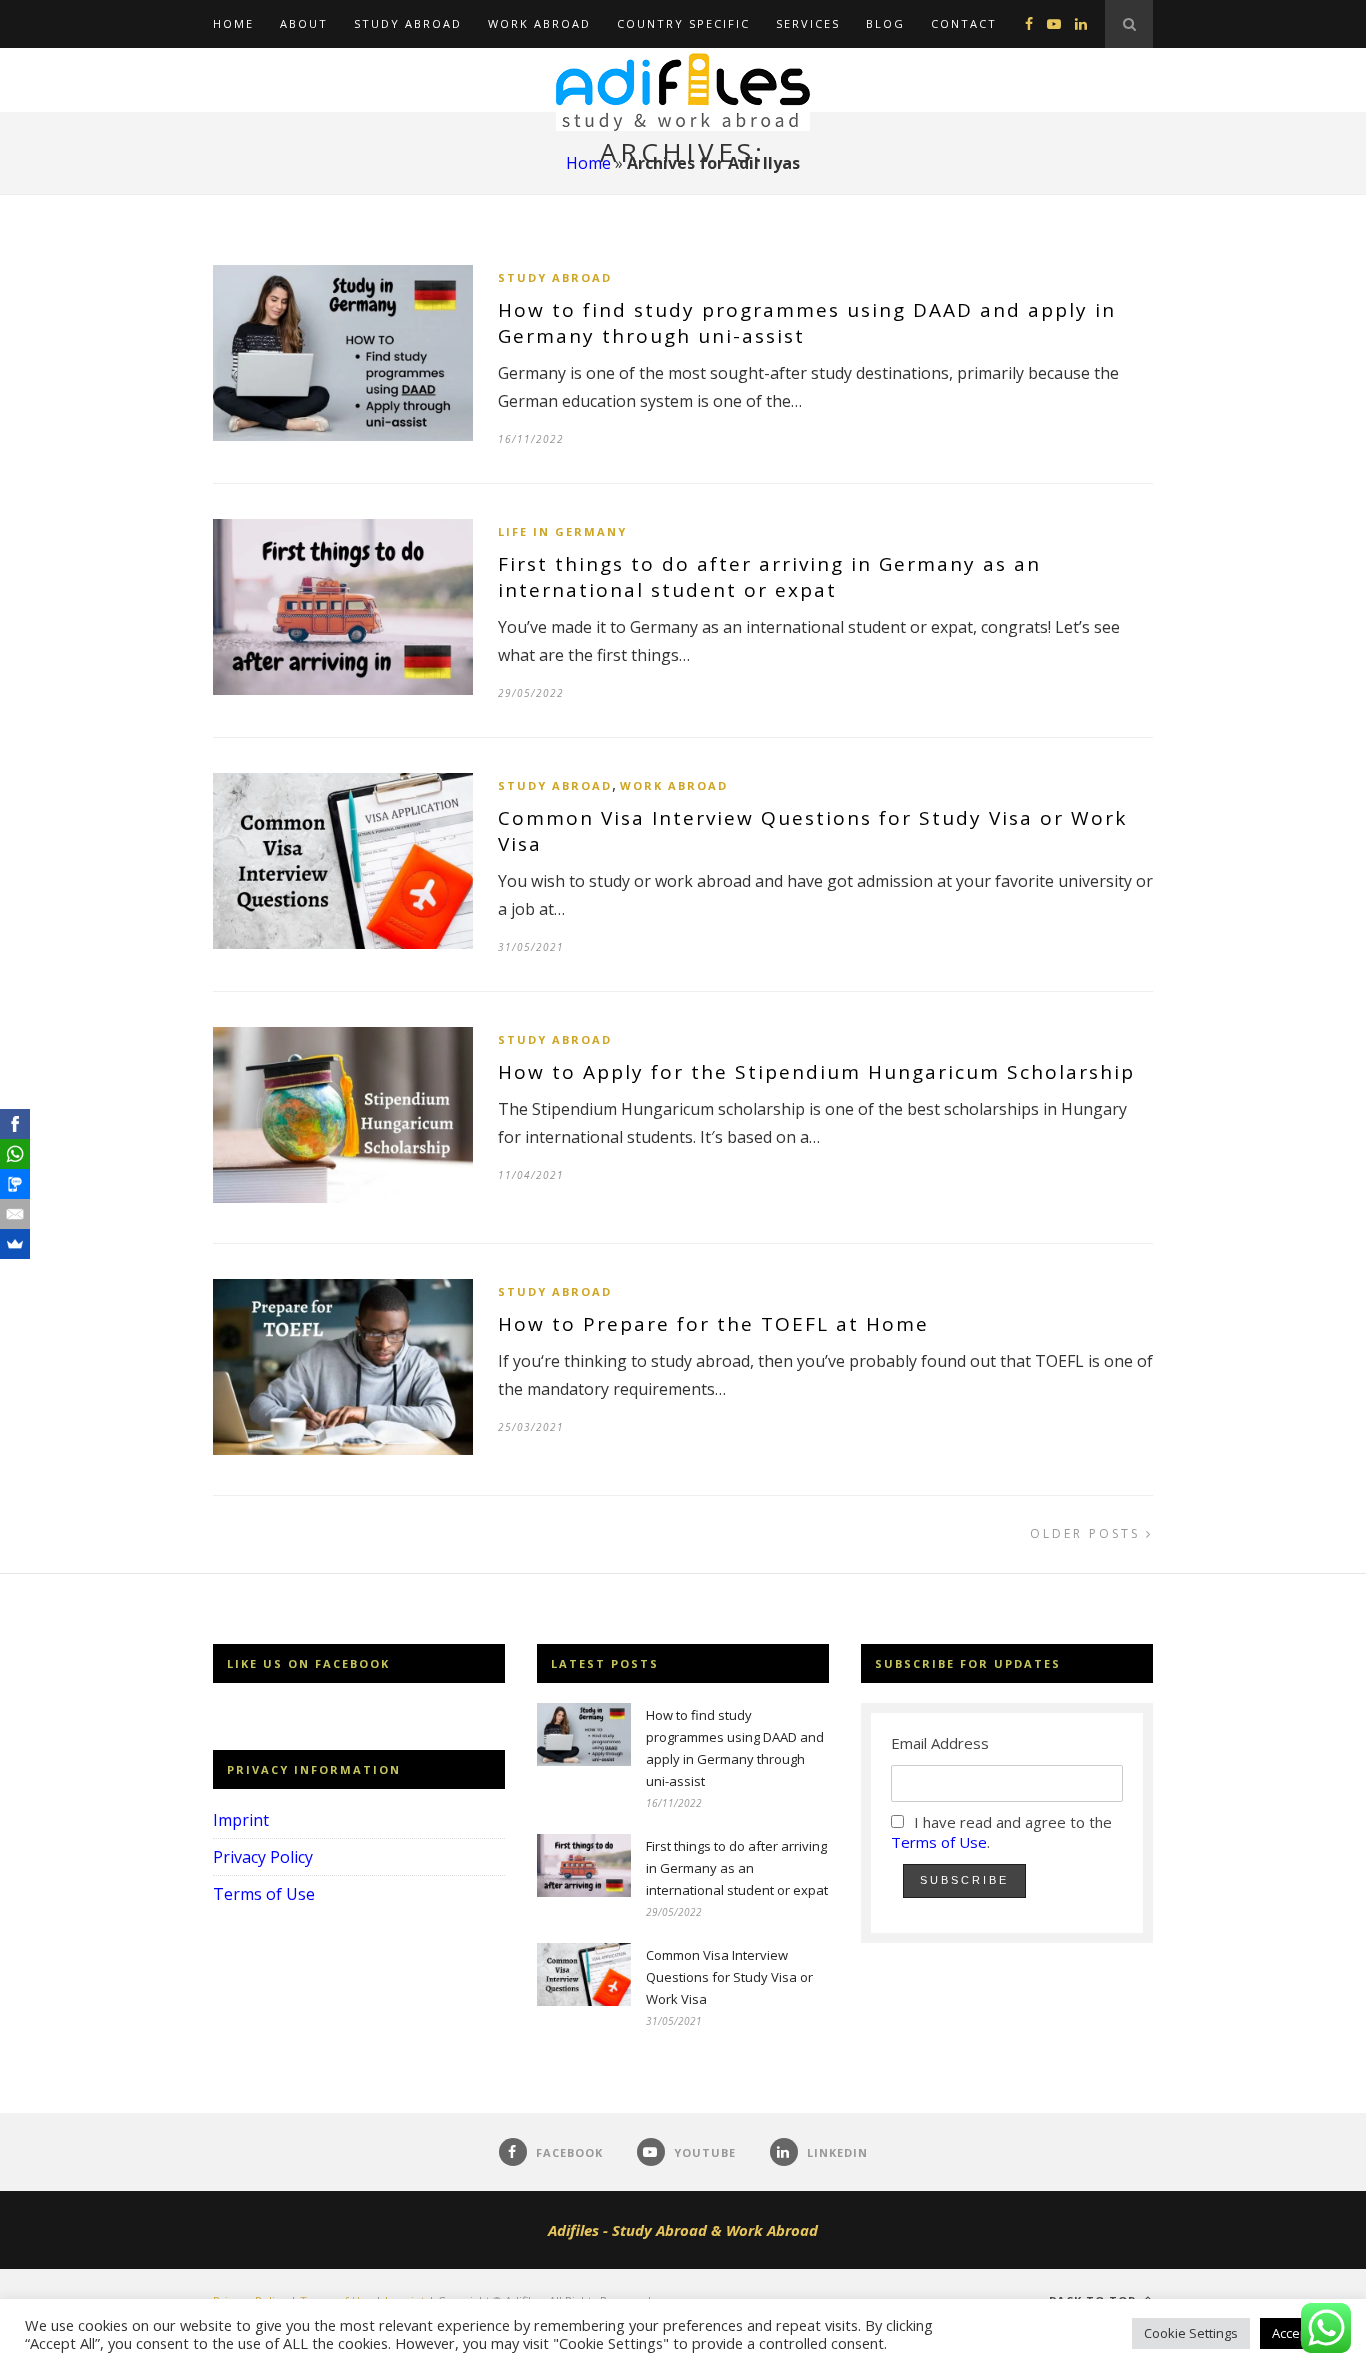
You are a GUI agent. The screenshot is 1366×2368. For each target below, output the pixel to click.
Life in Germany (562, 531)
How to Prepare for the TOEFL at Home (713, 1324)
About (304, 23)
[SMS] (15, 1184)
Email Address (940, 1743)
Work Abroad (539, 23)
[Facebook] (15, 1124)
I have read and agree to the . (1001, 1832)
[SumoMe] (15, 1244)
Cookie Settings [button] (1191, 2333)
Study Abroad (408, 23)
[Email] (15, 1214)
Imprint (241, 1820)
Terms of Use (264, 1894)
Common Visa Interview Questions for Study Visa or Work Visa (729, 1977)
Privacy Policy (263, 1857)
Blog (885, 23)
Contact (964, 23)
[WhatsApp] (15, 1154)
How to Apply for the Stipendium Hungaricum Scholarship (816, 1072)
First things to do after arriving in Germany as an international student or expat (769, 577)
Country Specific (683, 23)
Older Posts (1088, 1533)
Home (233, 23)
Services (808, 23)
